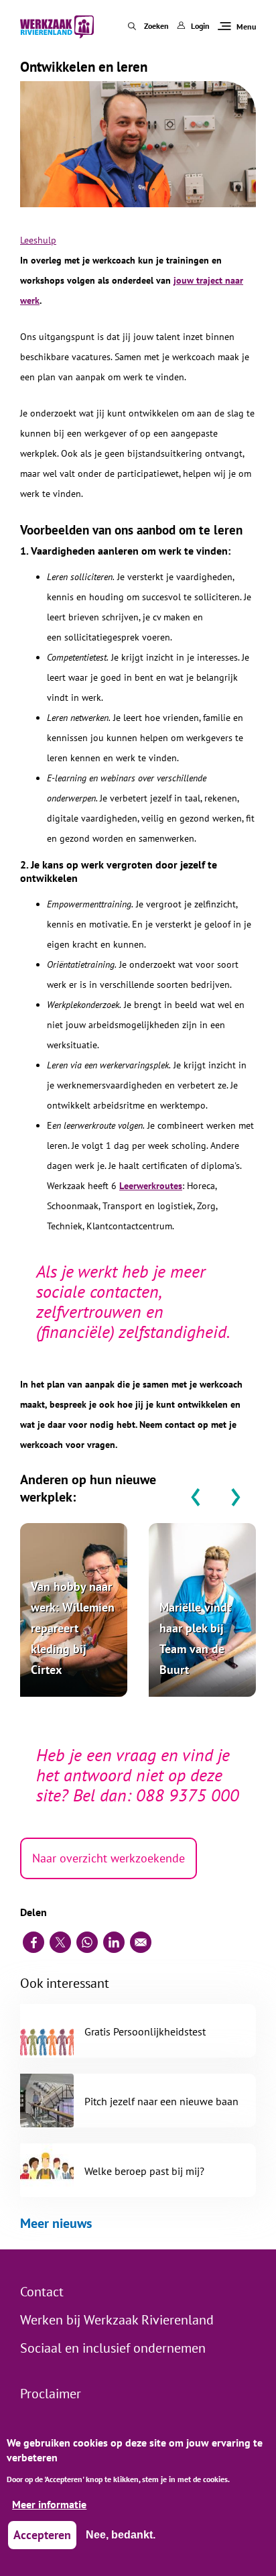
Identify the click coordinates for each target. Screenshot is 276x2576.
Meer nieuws (56, 2223)
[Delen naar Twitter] (60, 1942)
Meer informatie (49, 2504)
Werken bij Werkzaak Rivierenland (117, 2320)
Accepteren (42, 2535)
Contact (42, 2292)
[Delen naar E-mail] (141, 1942)
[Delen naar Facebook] (33, 1942)
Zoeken (156, 26)
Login (200, 26)
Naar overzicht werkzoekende (109, 1858)
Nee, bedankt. (121, 2535)
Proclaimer (51, 2394)
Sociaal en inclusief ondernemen (113, 2348)
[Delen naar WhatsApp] (87, 1942)
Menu (246, 26)
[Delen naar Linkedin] (114, 1942)
